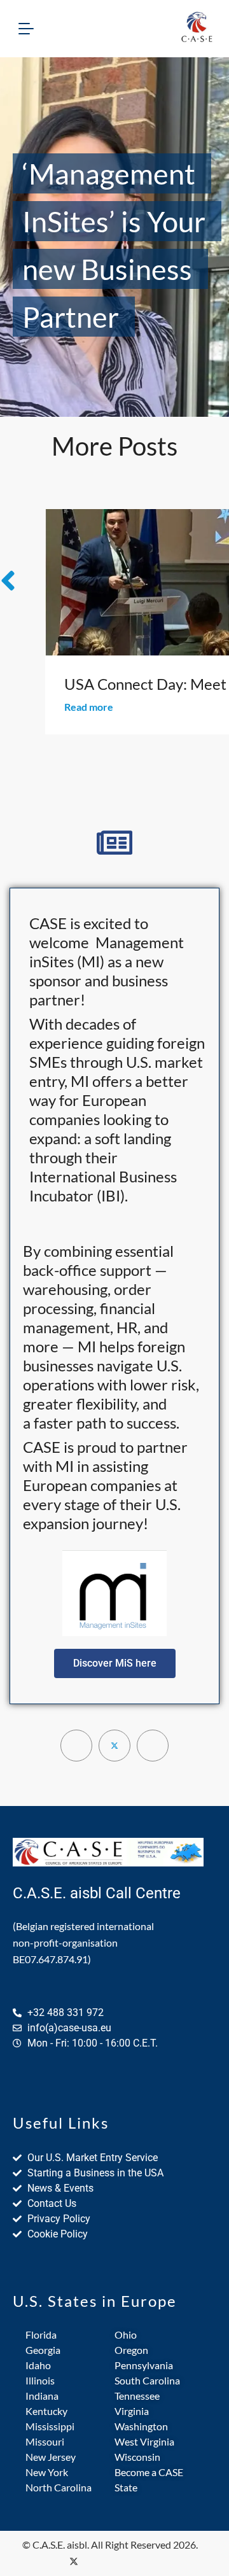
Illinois (40, 2380)
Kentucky (46, 2411)
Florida (41, 2334)
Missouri (45, 2441)
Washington (141, 2426)
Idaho (38, 2365)
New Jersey (51, 2457)
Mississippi (50, 2426)
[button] (115, 1663)
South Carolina (147, 2380)
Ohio (126, 2334)
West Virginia (144, 2441)
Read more (89, 707)
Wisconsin (137, 2457)
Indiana (42, 2396)
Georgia (43, 2350)
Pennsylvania (144, 2365)
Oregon (131, 2350)
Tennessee (137, 2396)
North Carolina (59, 2487)
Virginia (132, 2411)
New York (47, 2472)
